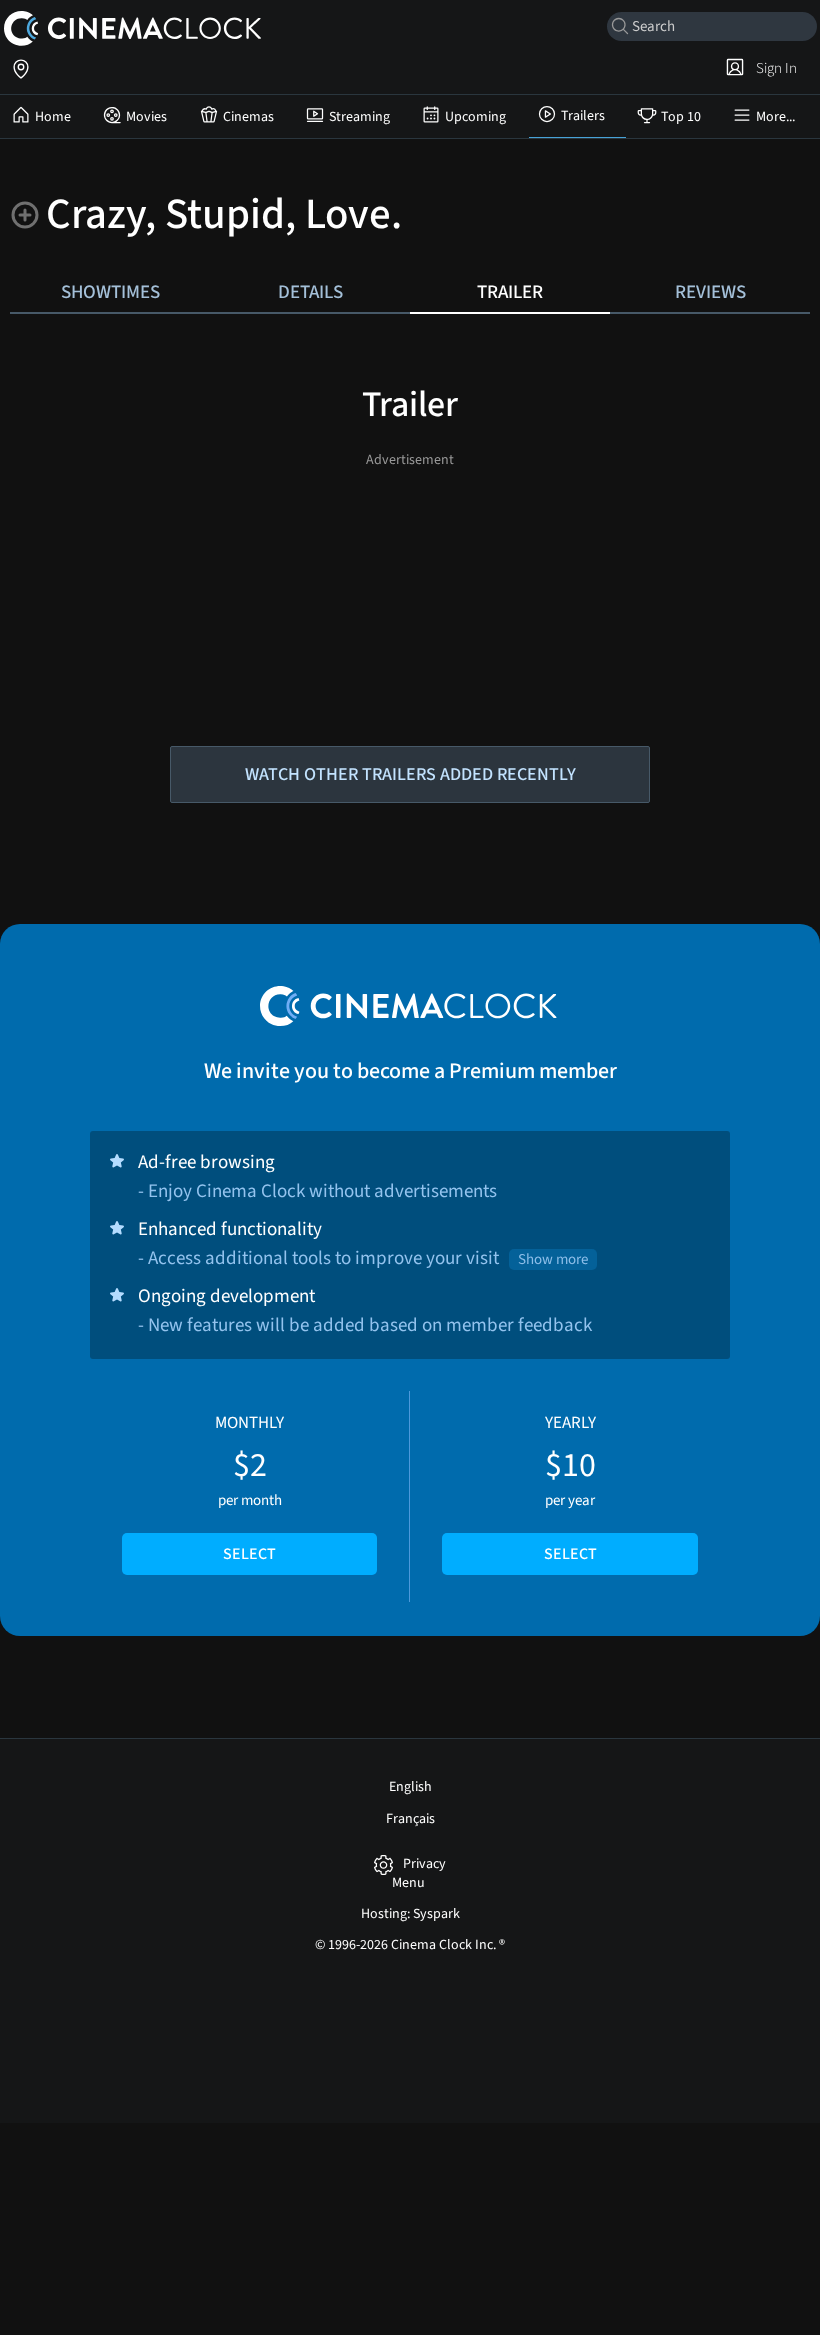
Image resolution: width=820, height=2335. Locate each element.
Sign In (773, 68)
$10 (570, 1488)
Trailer (510, 292)
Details (310, 292)
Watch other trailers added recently (410, 774)
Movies (146, 117)
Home (53, 117)
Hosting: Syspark (410, 1914)
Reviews (710, 292)
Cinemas (248, 117)
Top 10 (681, 117)
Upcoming (475, 117)
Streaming (359, 117)
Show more (553, 1259)
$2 (249, 1488)
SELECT (249, 1554)
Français (410, 1819)
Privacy (424, 1864)
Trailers (583, 116)
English (410, 1787)
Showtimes (110, 292)
